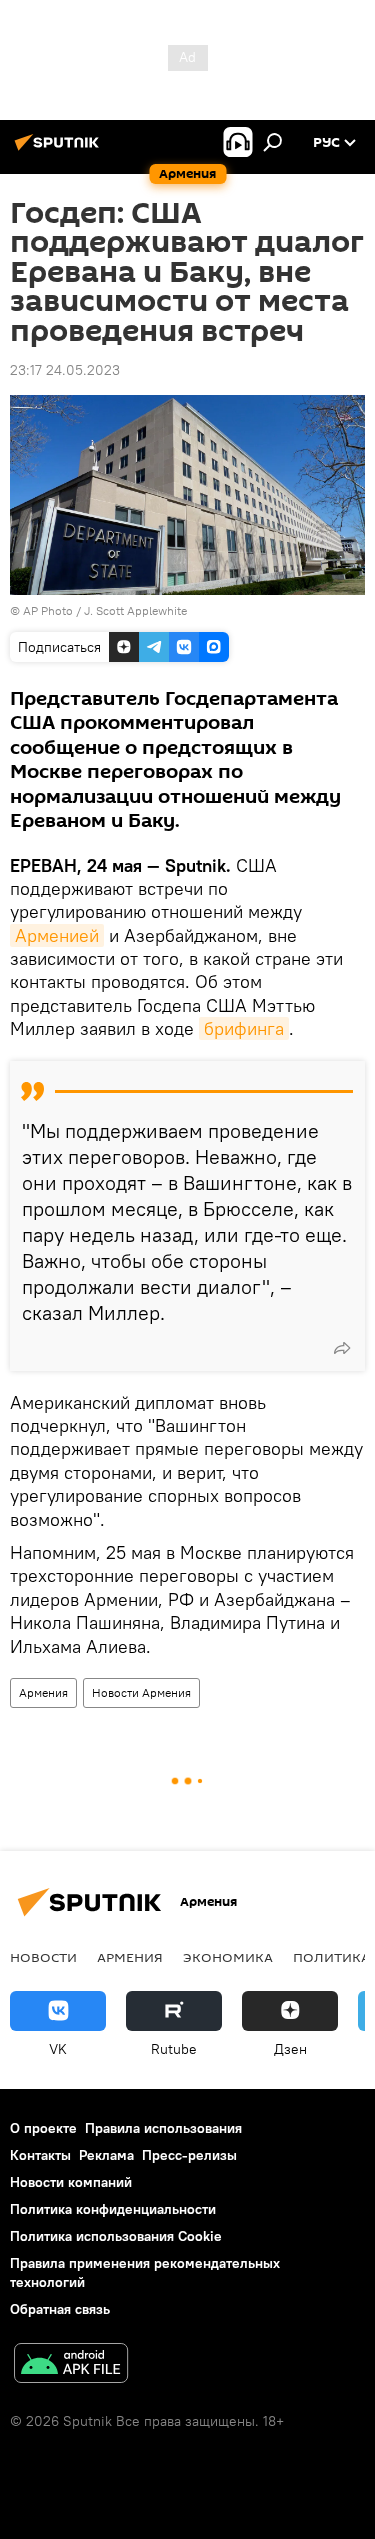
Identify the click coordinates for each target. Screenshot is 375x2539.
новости (43, 1957)
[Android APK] (71, 2365)
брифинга (244, 1028)
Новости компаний (71, 2182)
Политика (331, 1957)
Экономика (228, 1957)
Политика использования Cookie (116, 2236)
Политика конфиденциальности (113, 2209)
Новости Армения (141, 1692)
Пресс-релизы (189, 2155)
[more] (342, 1348)
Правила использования (163, 2128)
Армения (43, 1692)
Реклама (106, 2155)
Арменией (57, 935)
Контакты (40, 2155)
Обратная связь (60, 2309)
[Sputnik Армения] (60, 150)
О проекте (43, 2128)
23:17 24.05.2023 (65, 370)
